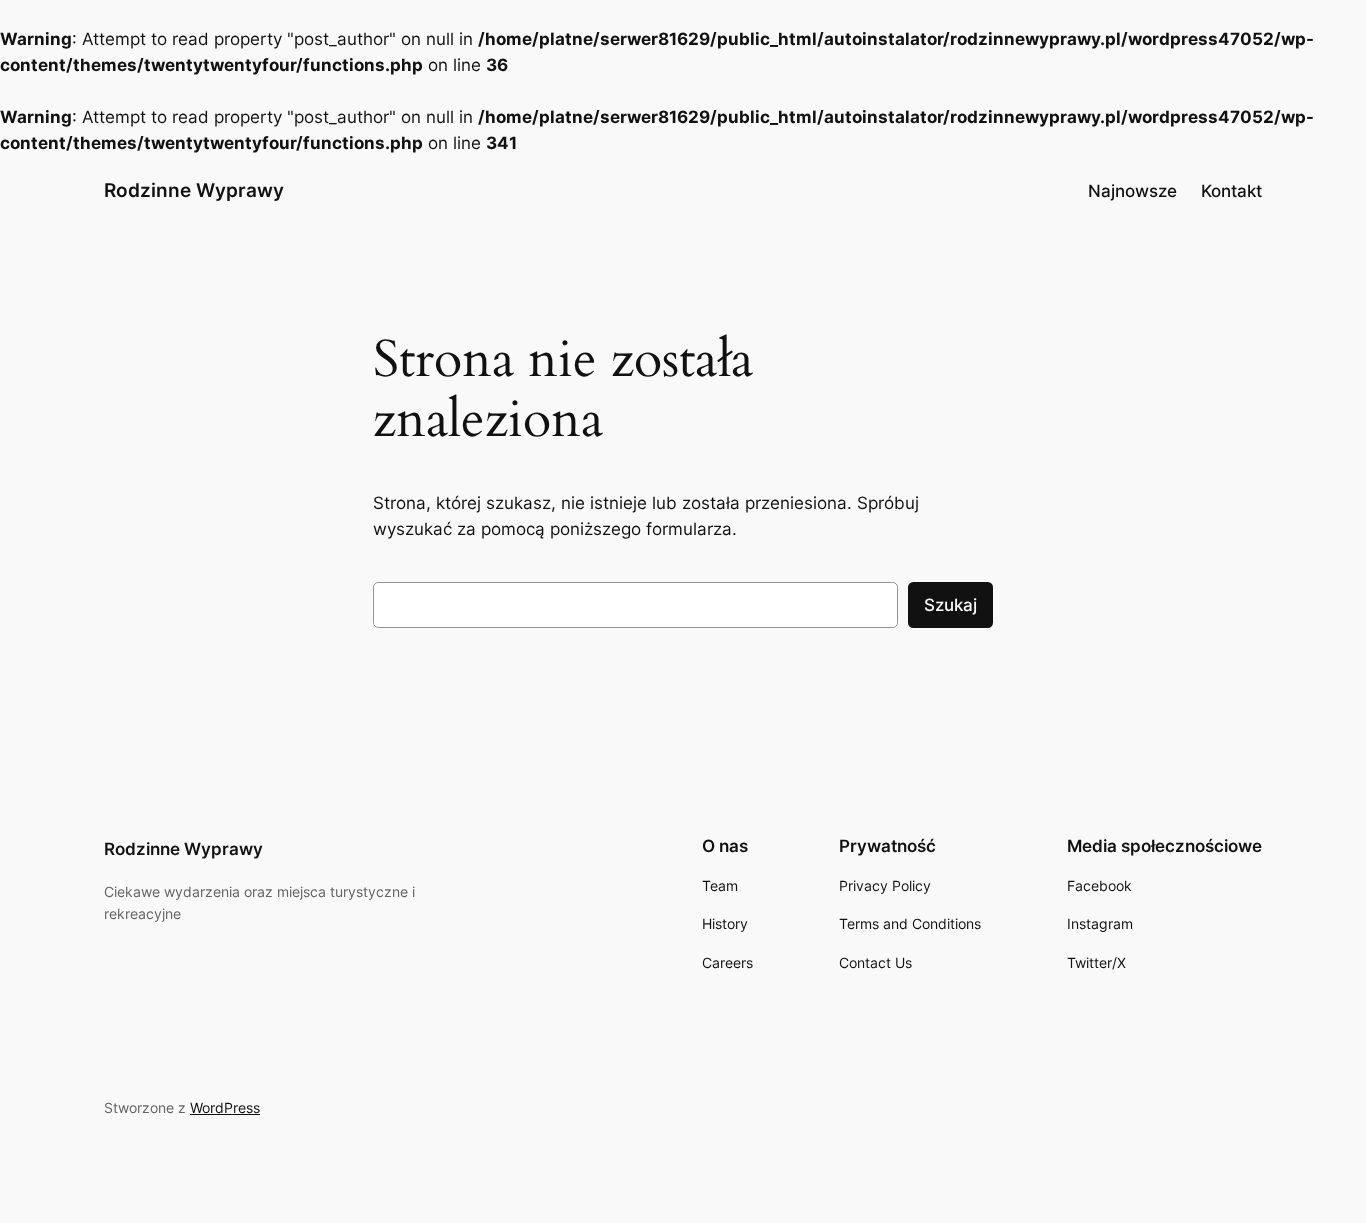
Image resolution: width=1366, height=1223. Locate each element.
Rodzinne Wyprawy (194, 190)
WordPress (225, 1107)
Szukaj (950, 605)
